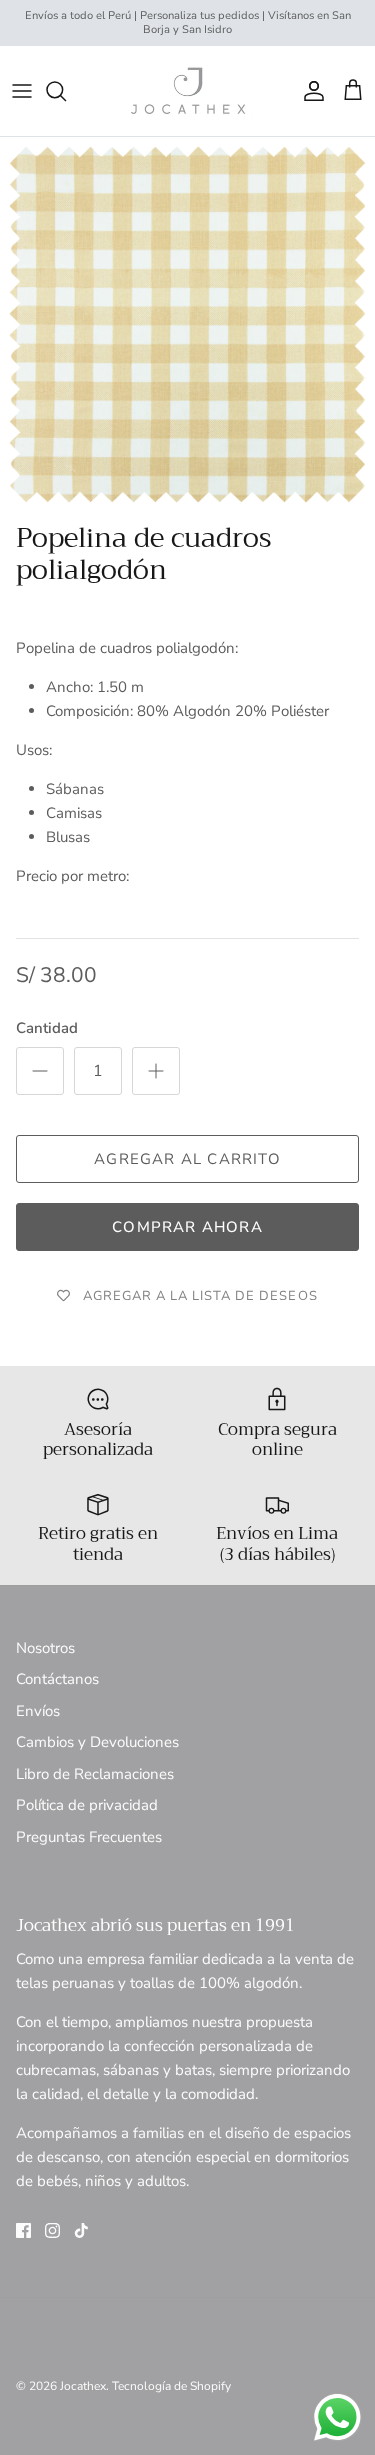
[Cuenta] (309, 91)
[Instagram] (52, 2230)
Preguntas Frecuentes (89, 1837)
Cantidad (47, 1028)
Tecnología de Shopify (171, 2386)
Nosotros (45, 1648)
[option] (187, 324)
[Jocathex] (188, 91)
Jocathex (83, 2386)
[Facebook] (23, 2230)
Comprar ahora (187, 1227)
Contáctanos (57, 1679)
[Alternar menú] (22, 91)
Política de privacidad (87, 1805)
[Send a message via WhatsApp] (337, 2417)
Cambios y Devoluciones (97, 1742)
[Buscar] (66, 91)
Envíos (38, 1711)
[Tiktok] (81, 2230)
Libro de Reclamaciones (95, 1774)
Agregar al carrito (187, 1159)
